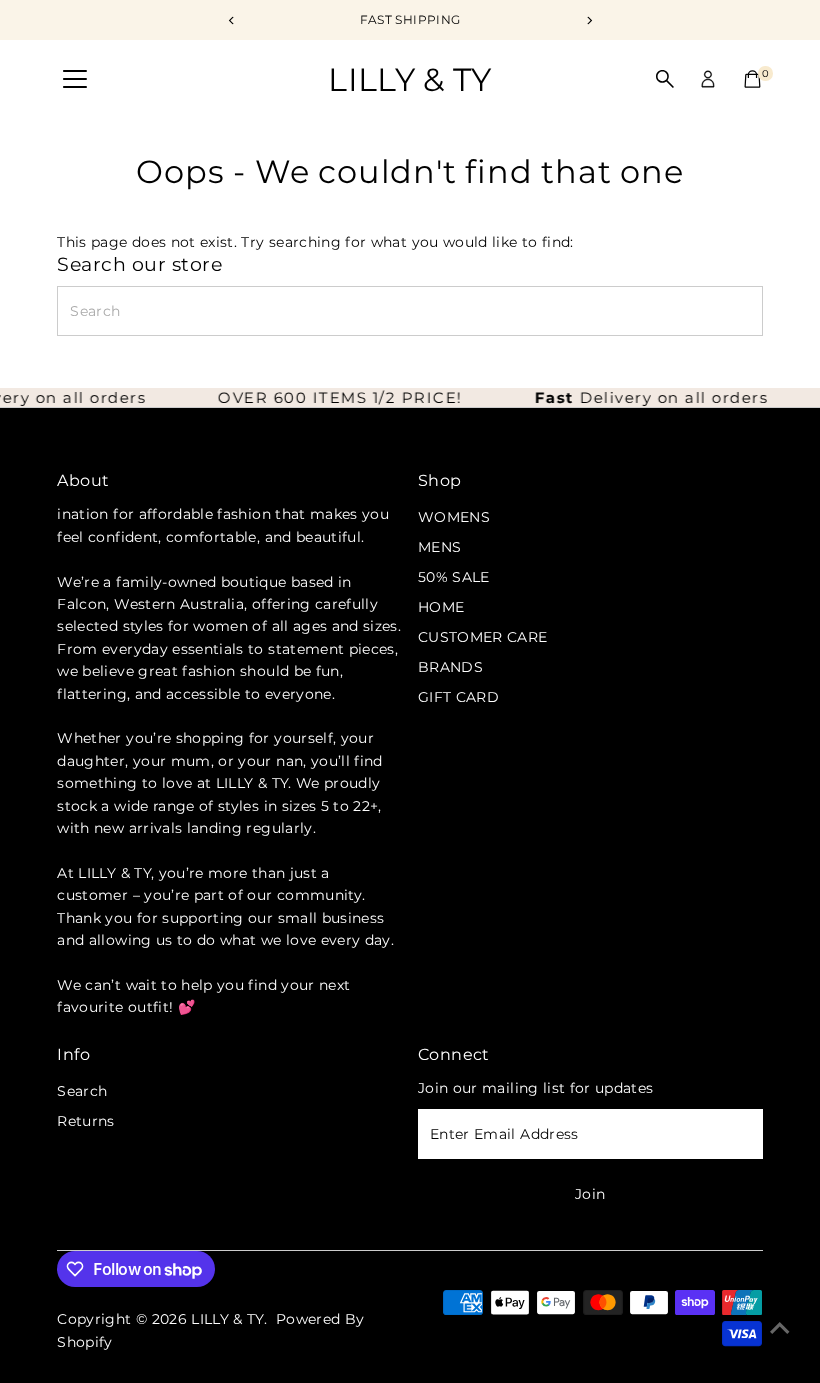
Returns (85, 1121)
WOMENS (454, 517)
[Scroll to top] (780, 1328)
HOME (441, 607)
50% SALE (454, 577)
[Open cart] (752, 79)
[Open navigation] (75, 80)
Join (590, 1194)
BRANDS (450, 667)
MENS (439, 547)
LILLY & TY (410, 79)
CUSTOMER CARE (483, 637)
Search (82, 1091)
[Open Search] (665, 79)
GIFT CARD (458, 697)
